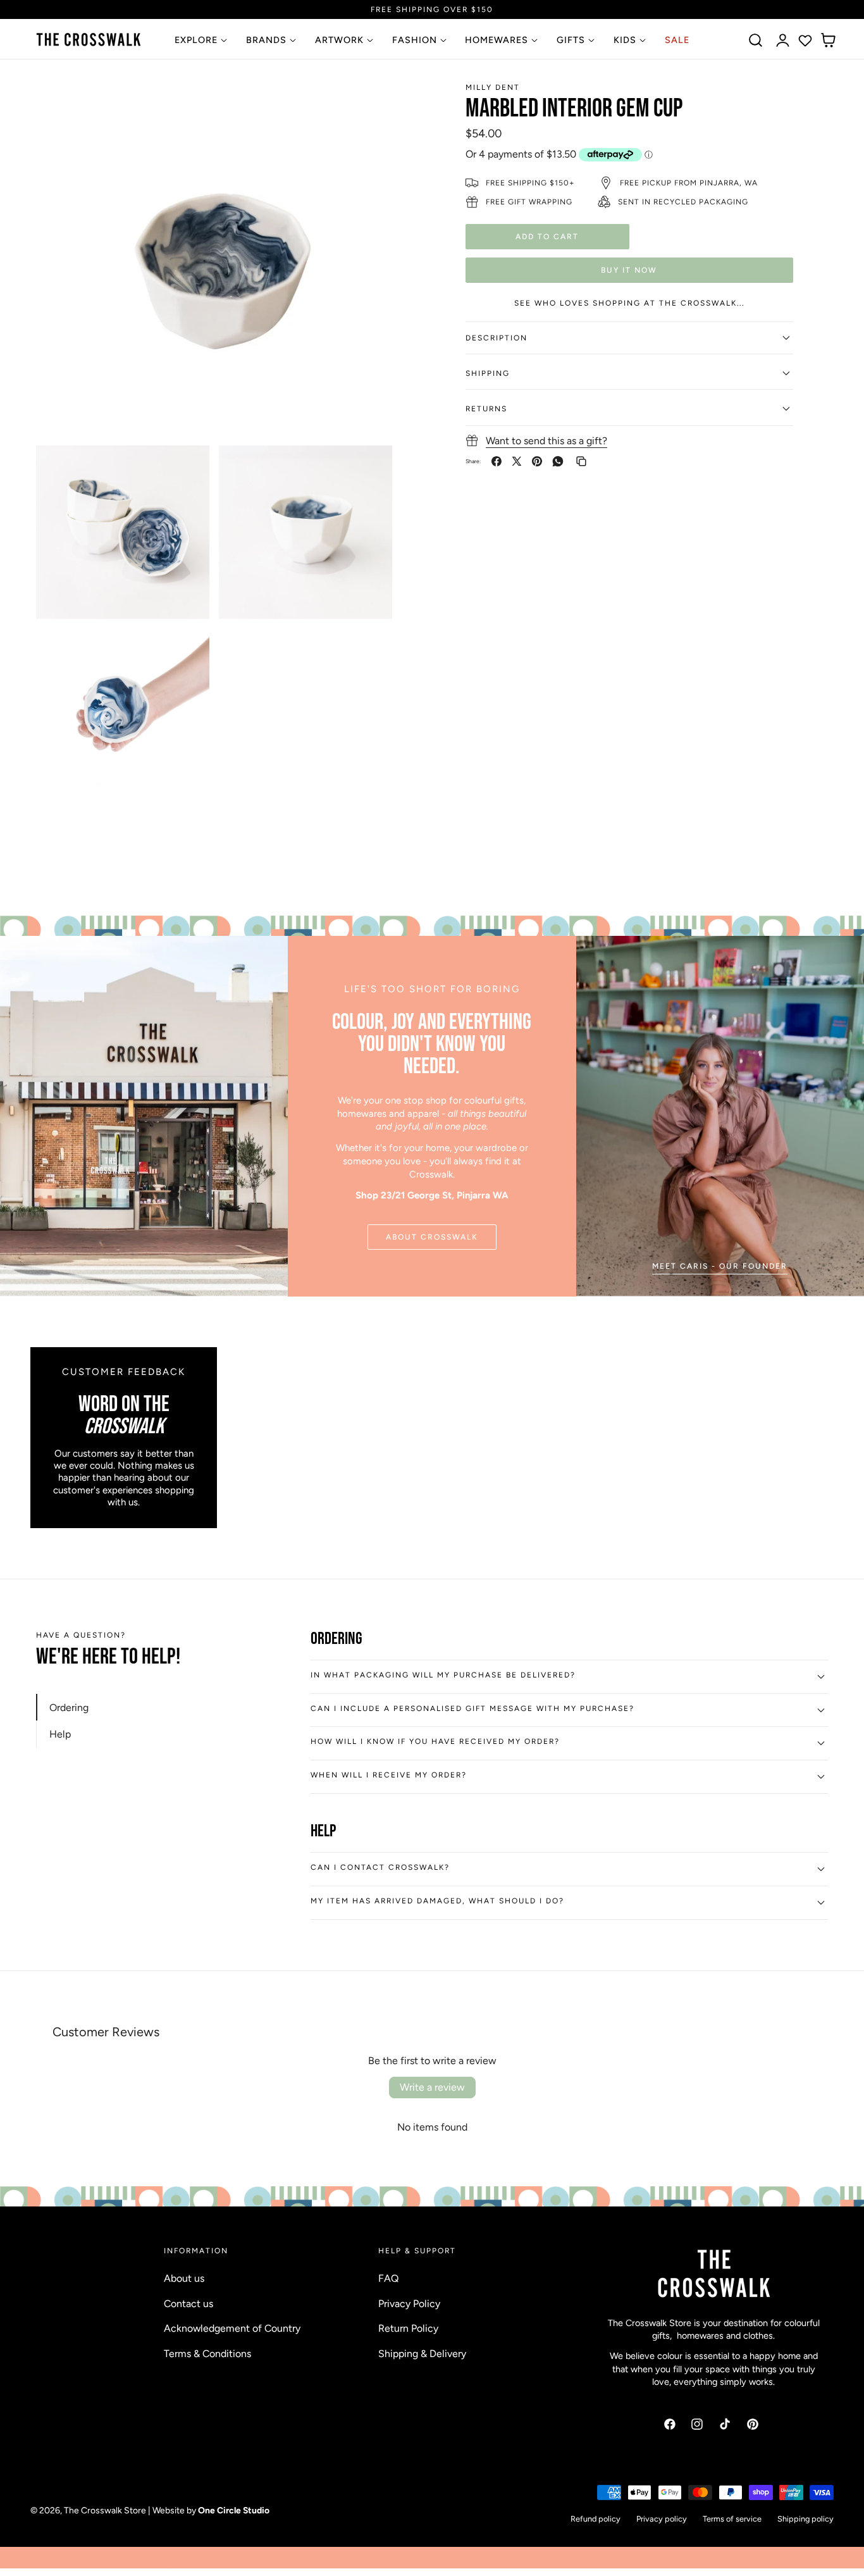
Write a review (432, 2087)
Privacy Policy (409, 2303)
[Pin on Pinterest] (537, 461)
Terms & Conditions (207, 2353)
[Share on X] (517, 461)
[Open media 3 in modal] (369, 469)
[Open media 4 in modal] (186, 652)
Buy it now (629, 269)
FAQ (388, 2278)
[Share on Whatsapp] (558, 461)
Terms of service (732, 2519)
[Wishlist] (805, 40)
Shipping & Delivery (422, 2353)
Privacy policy (662, 2519)
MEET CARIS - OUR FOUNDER (720, 1266)
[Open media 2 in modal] (186, 469)
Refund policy (596, 2519)
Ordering (69, 1707)
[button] (756, 40)
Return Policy (408, 2328)
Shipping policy (805, 2519)
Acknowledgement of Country (232, 2328)
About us (184, 2278)
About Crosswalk (432, 1237)
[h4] (720, 1116)
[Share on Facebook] (497, 461)
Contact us (188, 2303)
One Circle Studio (234, 2510)
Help (60, 1734)
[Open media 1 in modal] (369, 103)
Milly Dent (493, 87)
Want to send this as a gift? (546, 440)
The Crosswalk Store (105, 2510)
